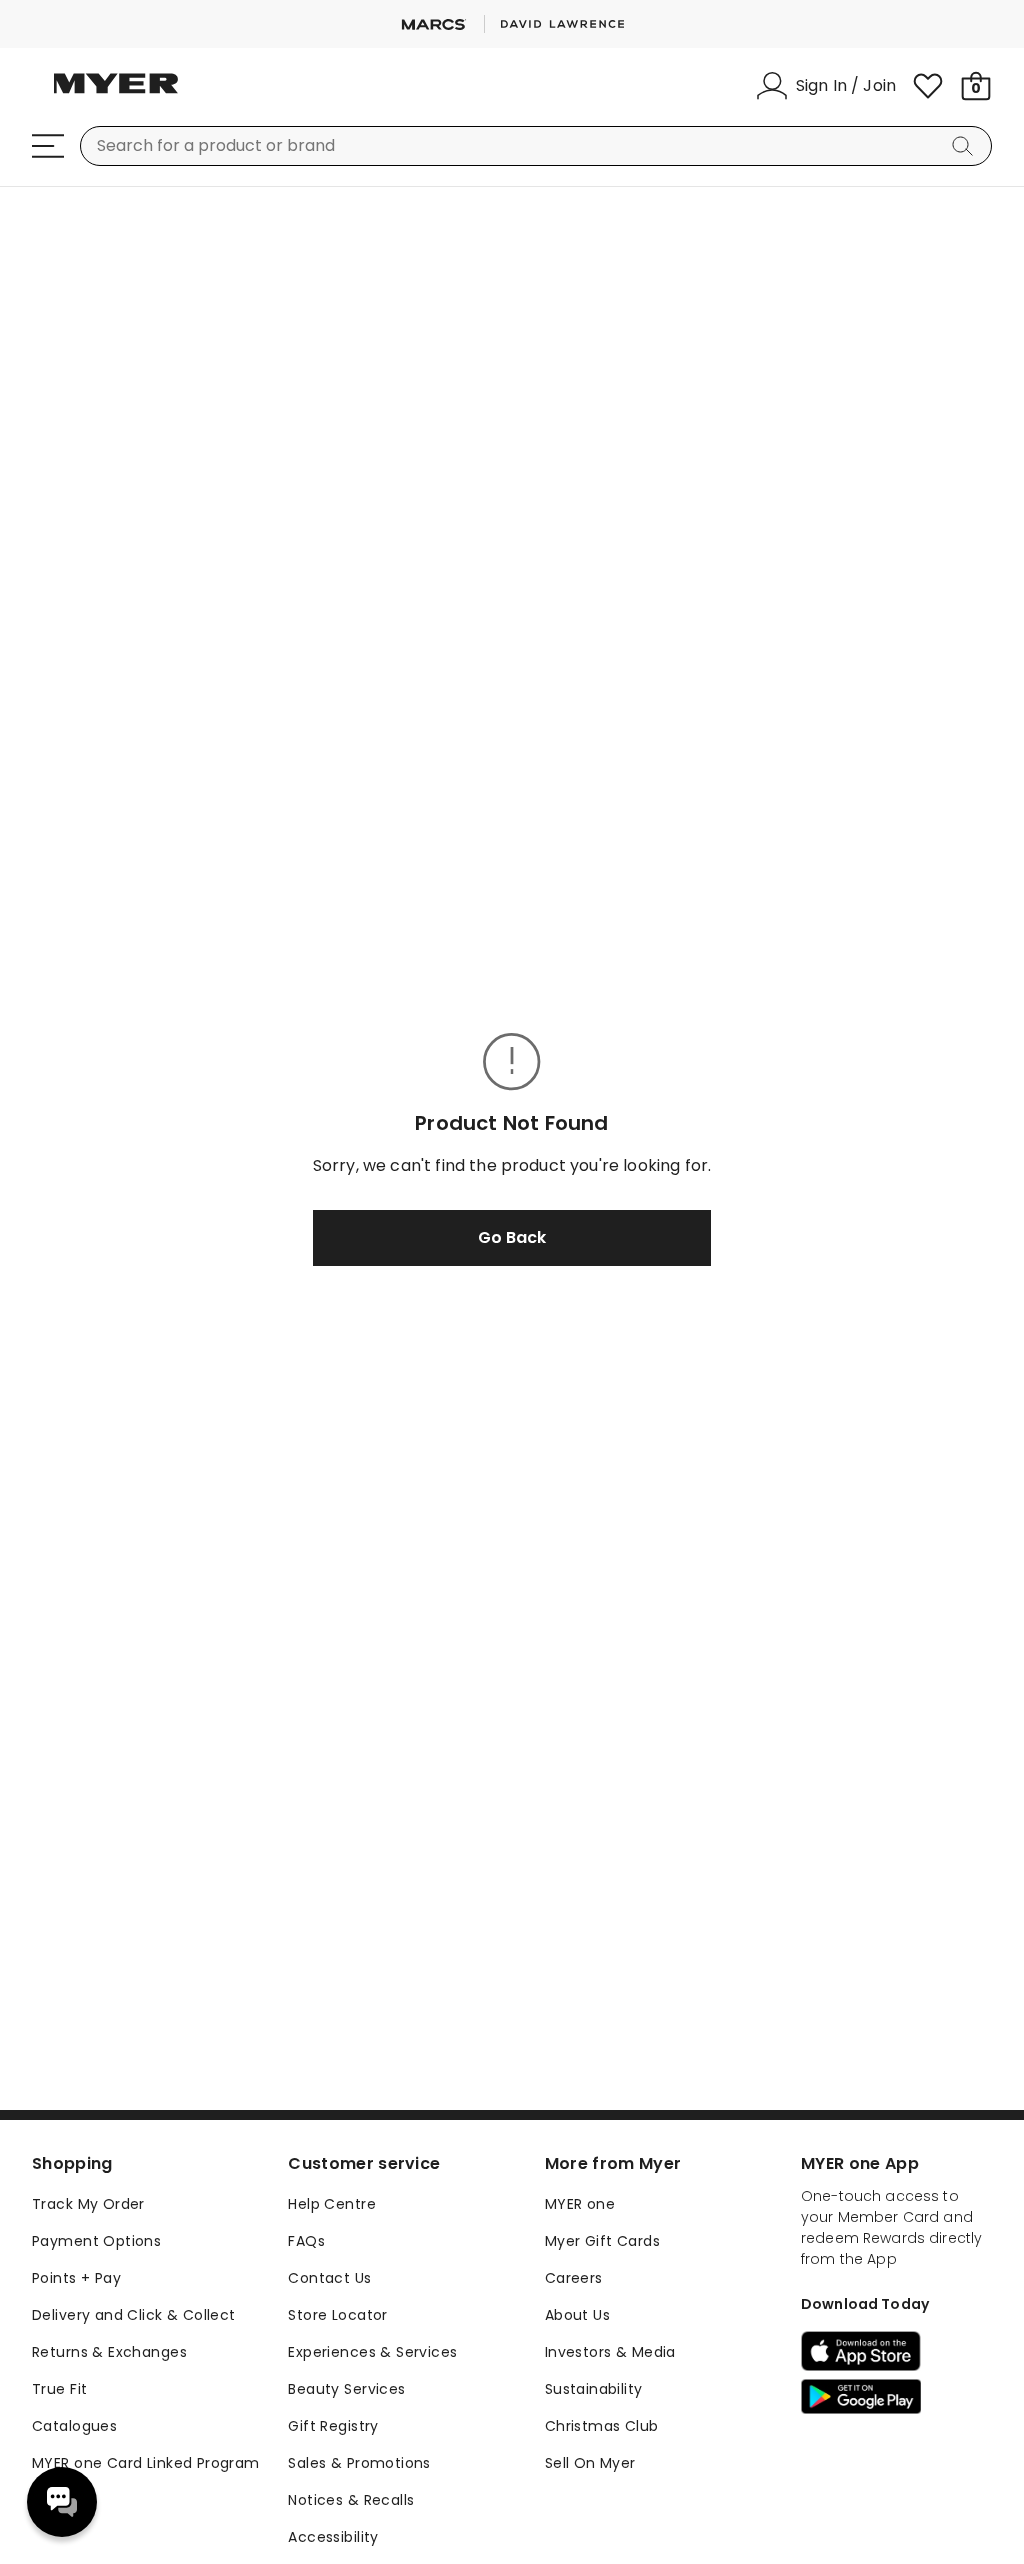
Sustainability (594, 2389)
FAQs (306, 2241)
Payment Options (96, 2241)
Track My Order (88, 2204)
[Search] (966, 146)
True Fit (59, 2389)
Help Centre (332, 2204)
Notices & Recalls (351, 2500)
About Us (577, 2315)
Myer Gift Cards (602, 2241)
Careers (574, 2278)
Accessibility (333, 2537)
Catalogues (74, 2426)
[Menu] (48, 146)
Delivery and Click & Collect (134, 2315)
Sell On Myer (590, 2463)
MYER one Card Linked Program (146, 2463)
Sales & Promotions (359, 2463)
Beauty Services (346, 2389)
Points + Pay (76, 2278)
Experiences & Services (372, 2352)
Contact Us (329, 2278)
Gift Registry (333, 2426)
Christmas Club (602, 2426)
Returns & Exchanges (109, 2352)
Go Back (512, 1237)
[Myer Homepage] (116, 95)
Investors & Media (610, 2352)
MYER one (580, 2204)
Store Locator (337, 2315)
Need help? (62, 2502)
